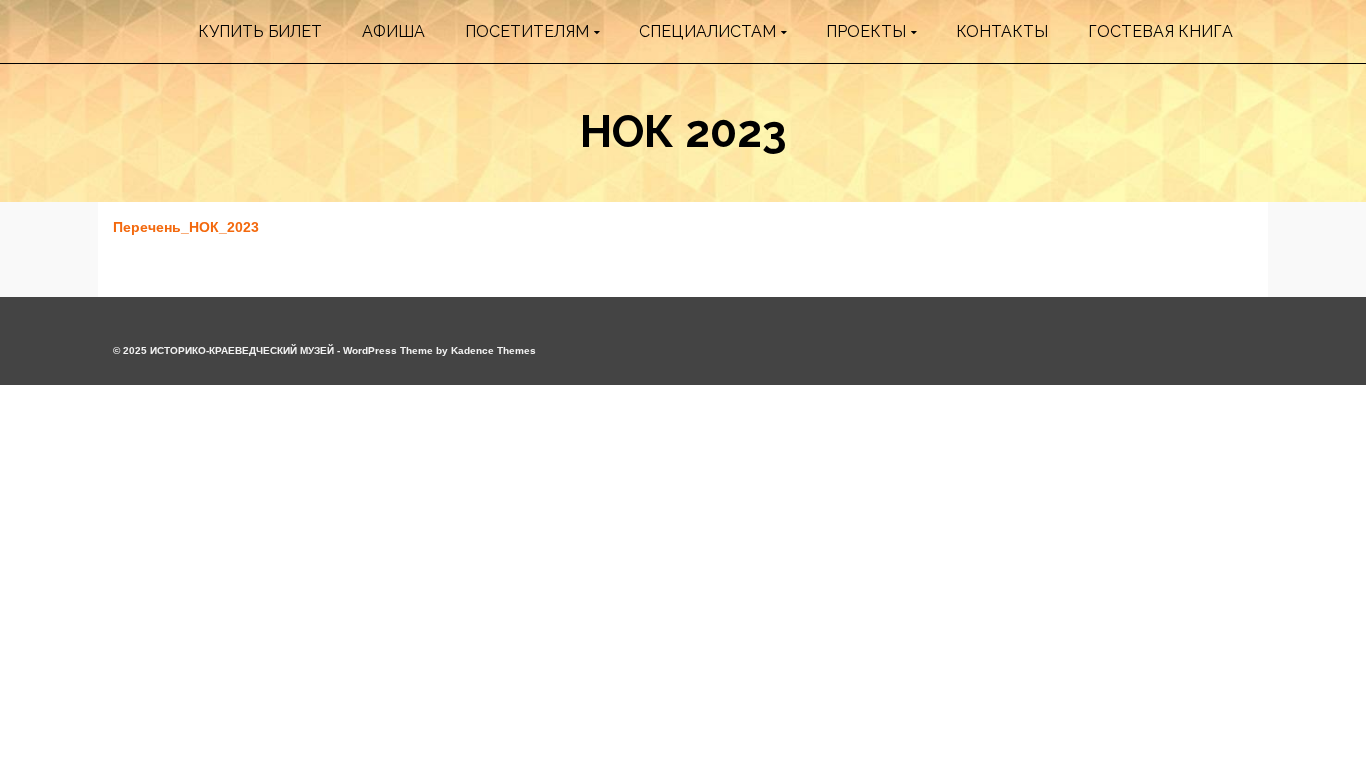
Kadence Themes (493, 350)
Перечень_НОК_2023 (186, 227)
